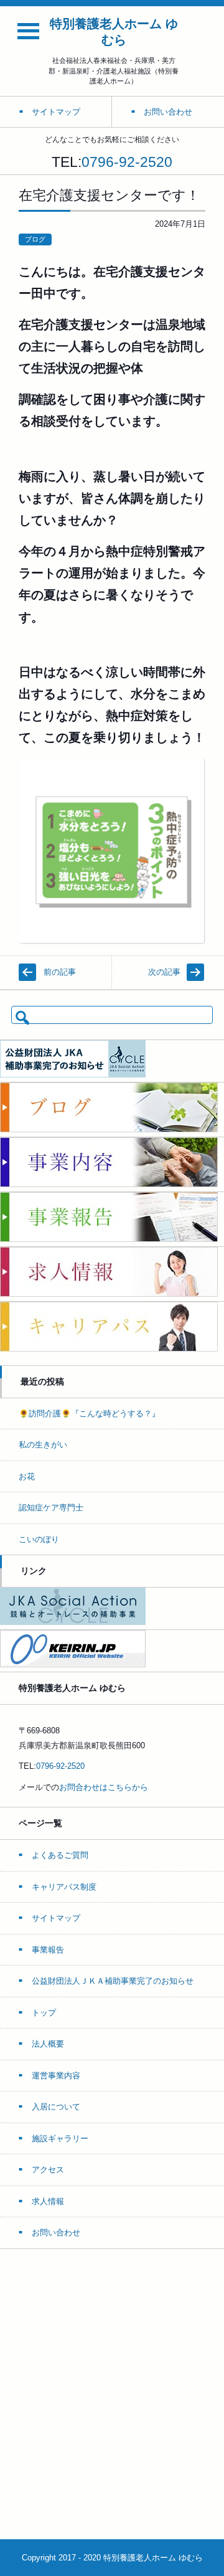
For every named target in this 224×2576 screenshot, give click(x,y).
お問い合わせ (56, 2233)
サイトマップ (56, 1918)
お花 (27, 1476)
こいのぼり (39, 1539)
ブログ (35, 239)
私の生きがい (43, 1445)
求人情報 (48, 2201)
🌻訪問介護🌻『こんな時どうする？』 (89, 1413)
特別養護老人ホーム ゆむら (114, 32)
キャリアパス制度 (64, 1887)
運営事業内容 (56, 2076)
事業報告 (48, 1950)
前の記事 (60, 972)
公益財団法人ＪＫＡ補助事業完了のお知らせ (113, 1981)
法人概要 (48, 2044)
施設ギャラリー (60, 2138)
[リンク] (73, 1622)
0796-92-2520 (127, 162)
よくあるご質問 (60, 1855)
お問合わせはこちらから (104, 1787)
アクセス (48, 2170)
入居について (56, 2107)
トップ (44, 2013)
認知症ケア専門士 (51, 1508)
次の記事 (164, 972)
